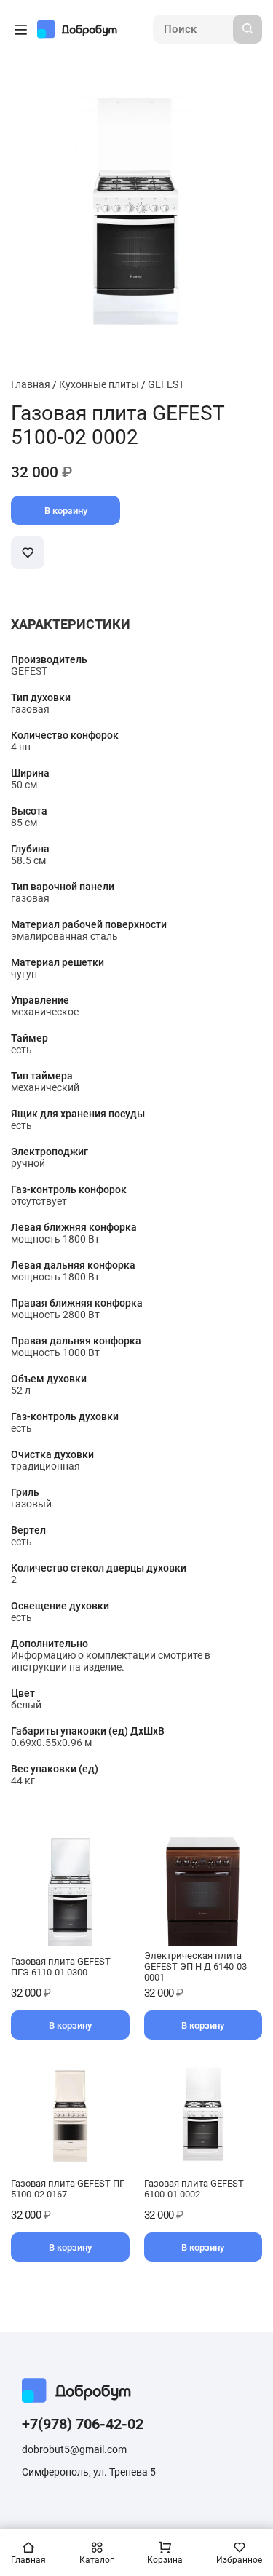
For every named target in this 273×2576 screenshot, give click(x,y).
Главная (31, 384)
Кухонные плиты (99, 384)
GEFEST (166, 384)
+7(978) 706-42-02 (83, 2424)
